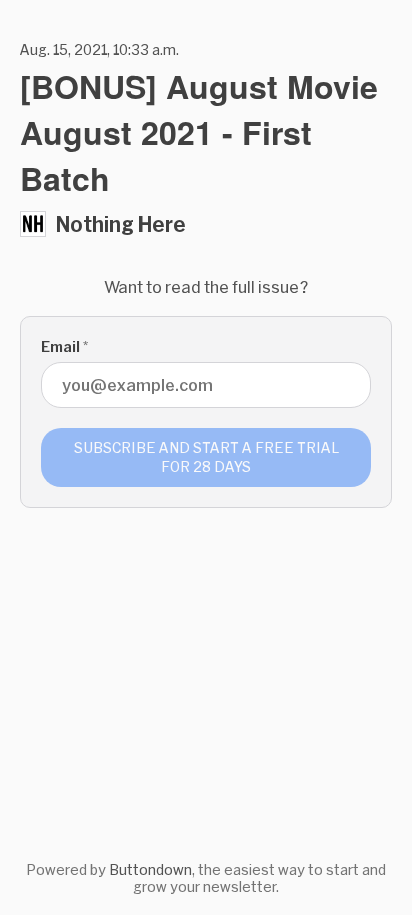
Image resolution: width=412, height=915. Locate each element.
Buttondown (150, 869)
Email (64, 346)
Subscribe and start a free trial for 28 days (206, 457)
